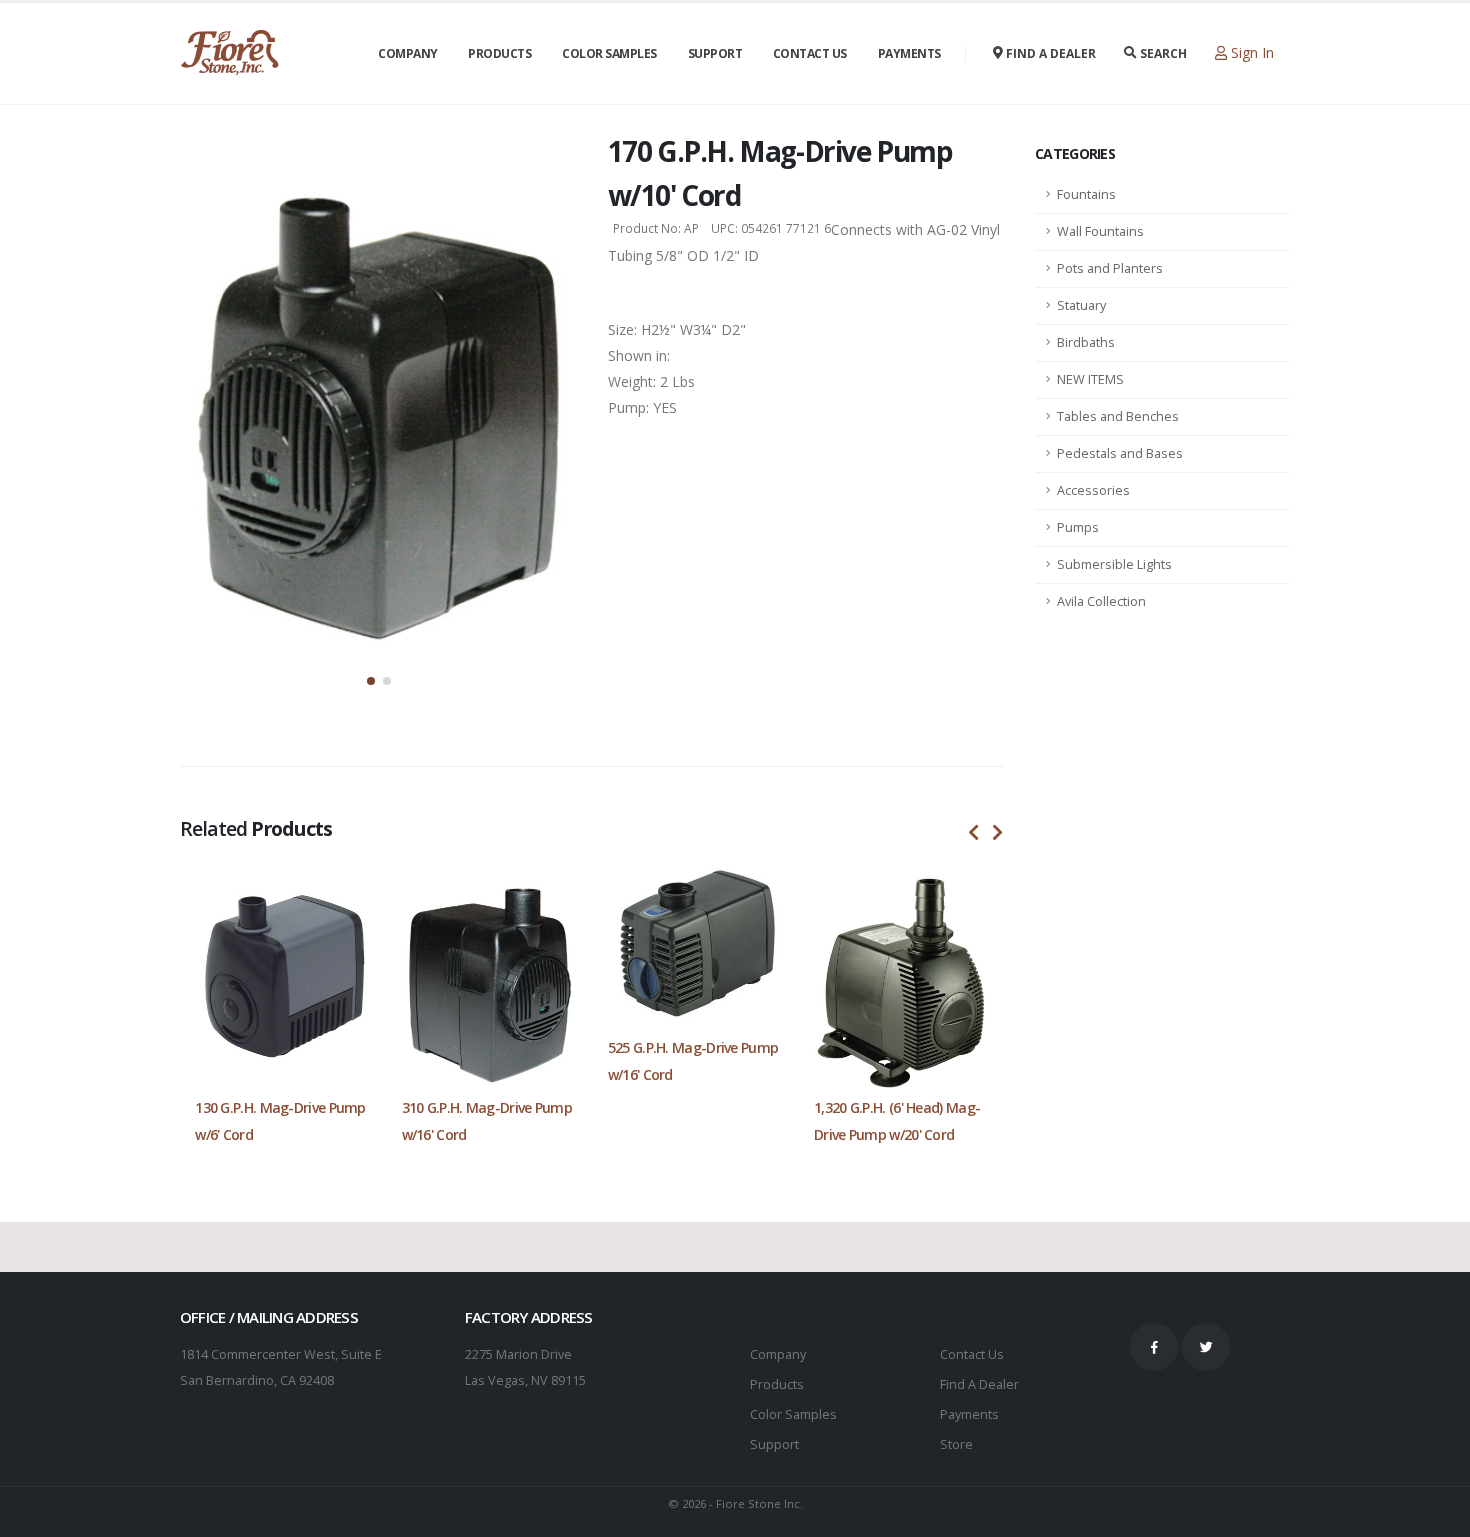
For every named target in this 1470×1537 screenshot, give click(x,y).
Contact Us (810, 53)
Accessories (1093, 490)
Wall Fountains (1100, 231)
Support (715, 53)
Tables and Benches (1118, 416)
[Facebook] (1154, 1347)
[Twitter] (1206, 1347)
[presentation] (974, 833)
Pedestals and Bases (1120, 453)
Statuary (1081, 305)
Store (956, 1444)
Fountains (1086, 194)
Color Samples (609, 53)
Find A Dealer (979, 1384)
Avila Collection (1101, 601)
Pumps (1078, 527)
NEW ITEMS (1090, 379)
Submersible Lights (1114, 564)
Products (499, 53)
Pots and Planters (1110, 268)
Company (408, 53)
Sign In (1250, 52)
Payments (909, 53)
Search (1162, 53)
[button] (371, 681)
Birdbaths (1086, 342)
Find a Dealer (1049, 53)
